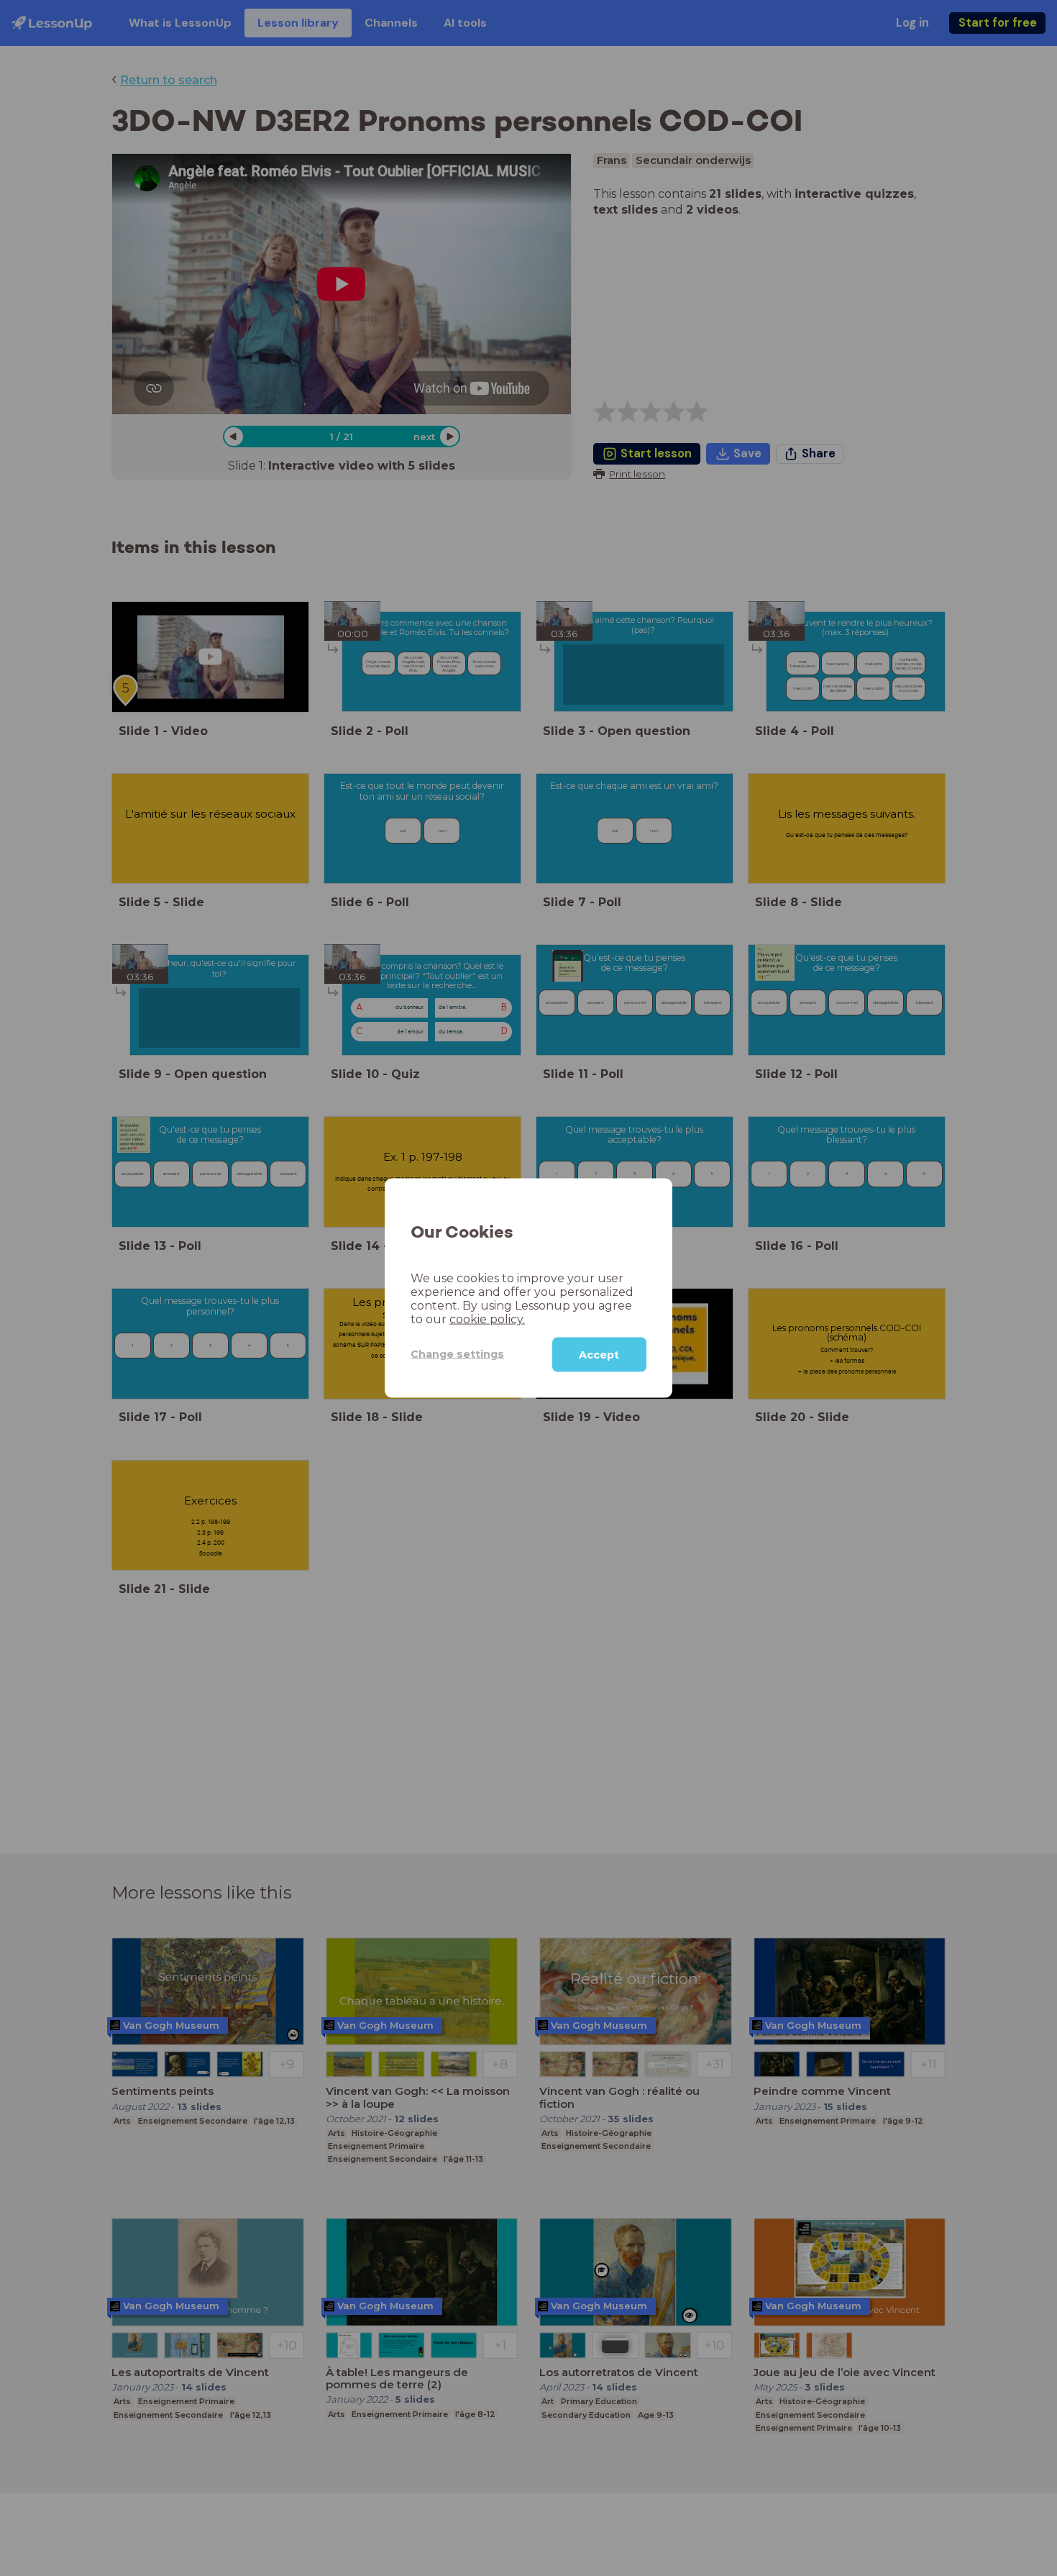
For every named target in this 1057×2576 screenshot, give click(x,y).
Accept (599, 1354)
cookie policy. (487, 1319)
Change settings (457, 1354)
